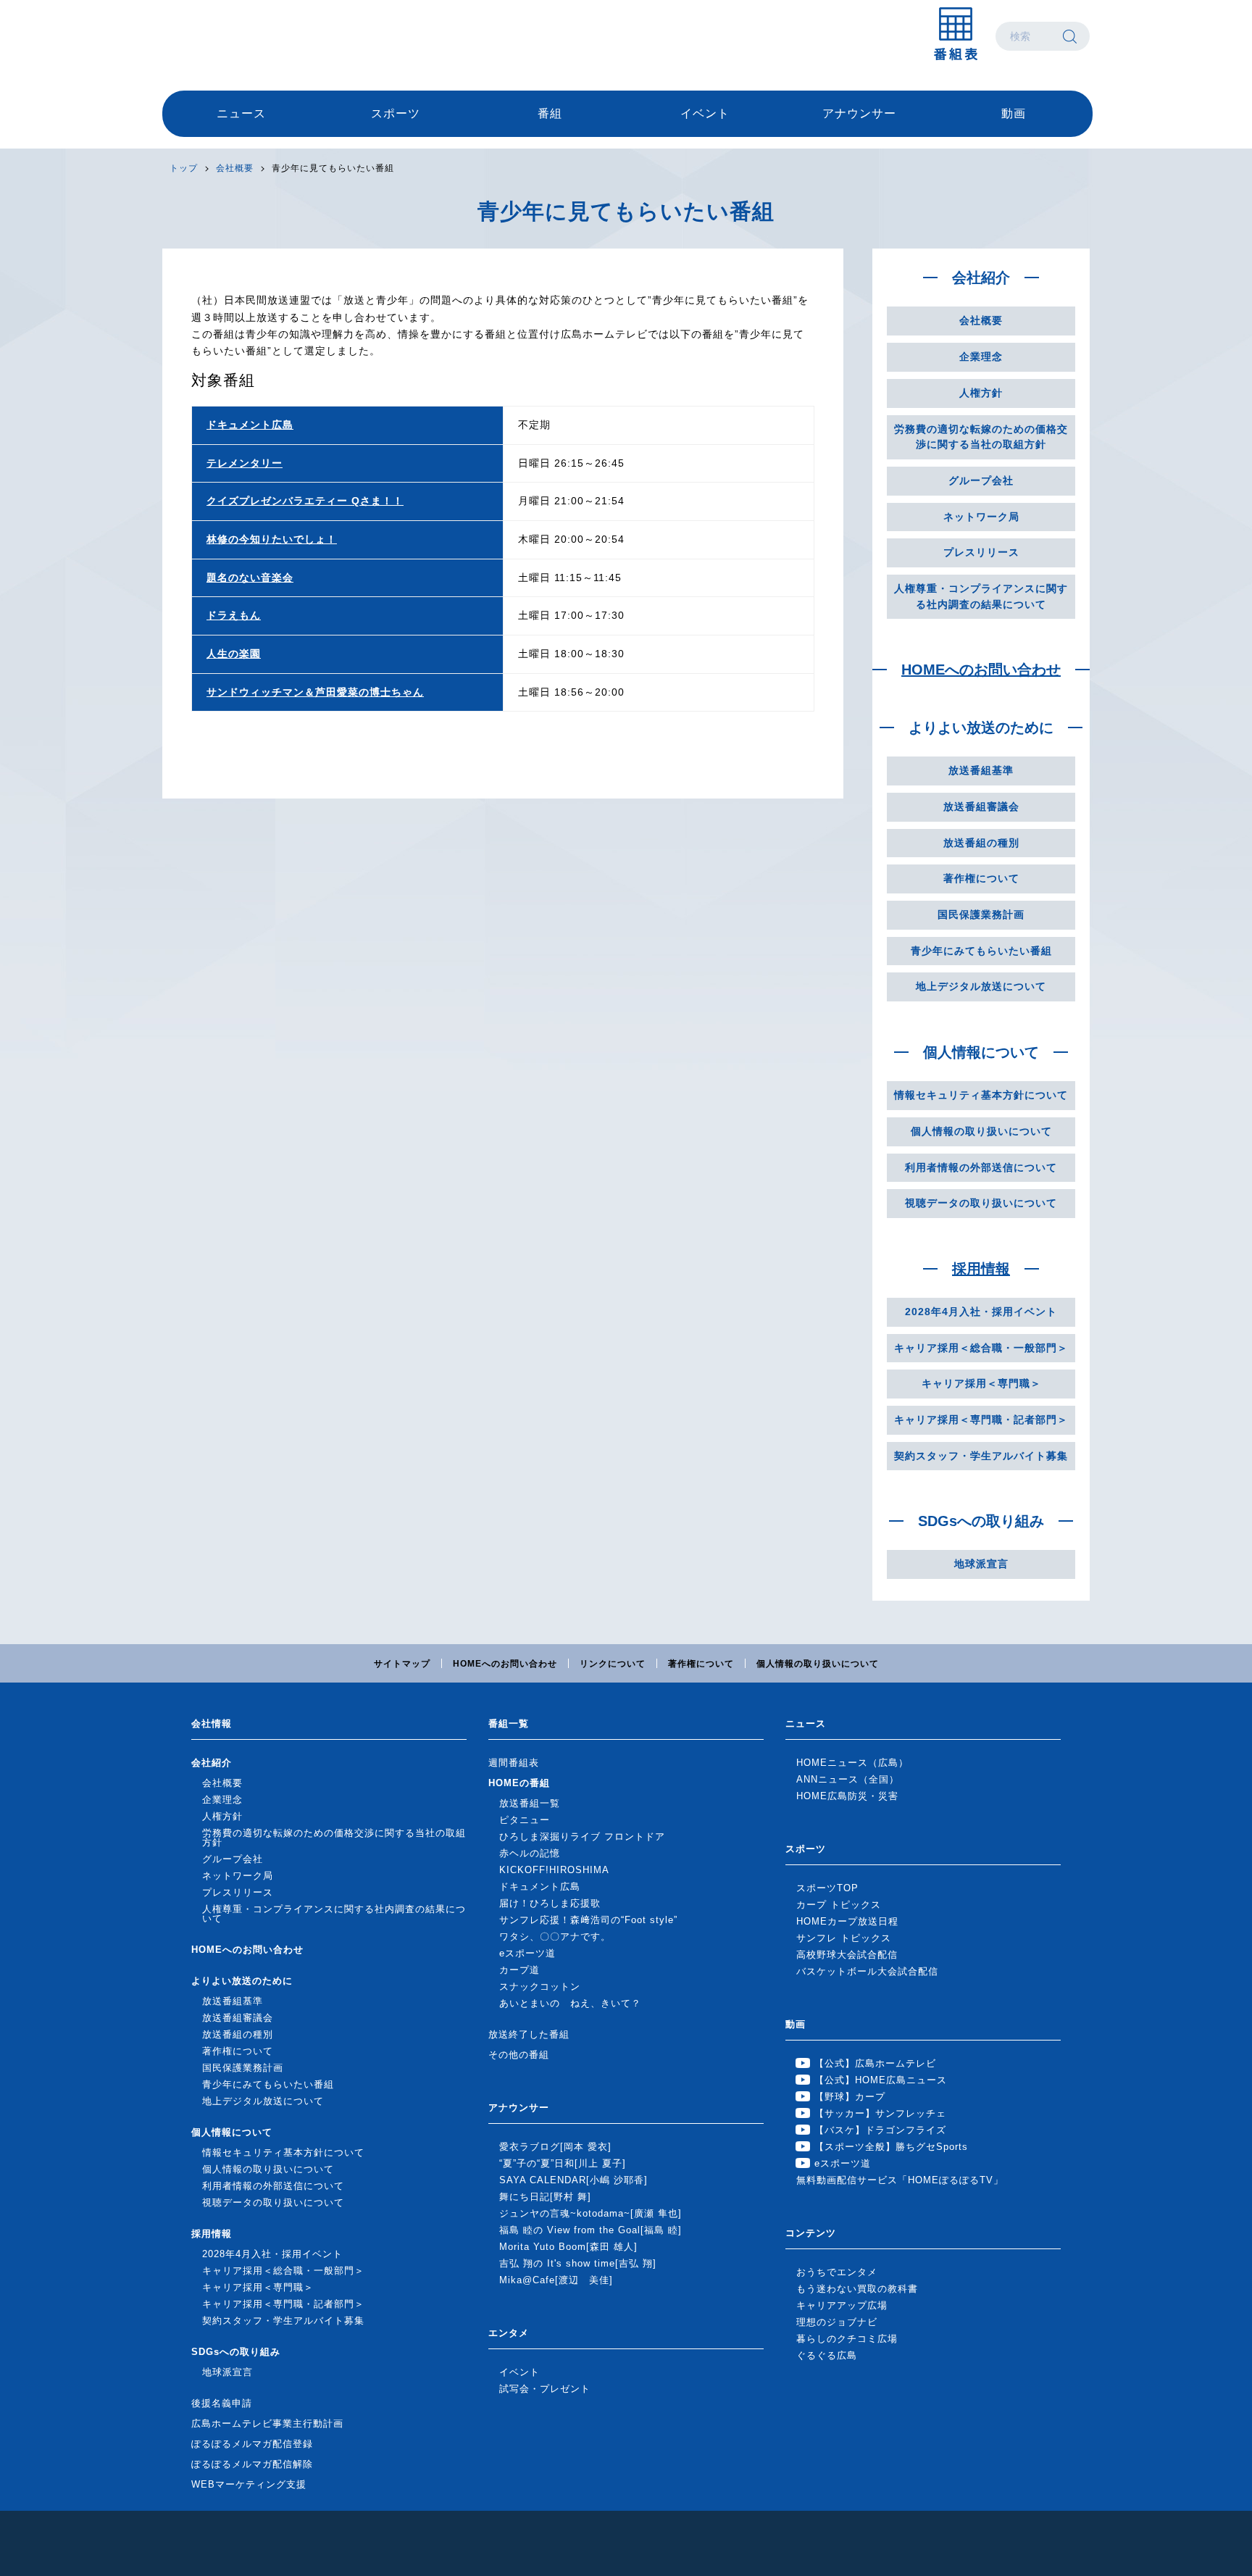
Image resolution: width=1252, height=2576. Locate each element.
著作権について (981, 878)
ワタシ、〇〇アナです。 (555, 1937)
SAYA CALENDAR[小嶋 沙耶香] (573, 2180)
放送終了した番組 (529, 2034)
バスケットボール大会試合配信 (867, 1971)
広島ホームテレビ (238, 36)
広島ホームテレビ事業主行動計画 (267, 2423)
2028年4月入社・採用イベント (981, 1312)
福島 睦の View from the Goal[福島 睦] (590, 2230)
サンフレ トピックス (844, 1938)
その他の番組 (519, 2055)
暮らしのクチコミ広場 (847, 2339)
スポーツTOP (827, 1888)
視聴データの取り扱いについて (981, 1203)
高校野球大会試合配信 (847, 1955)
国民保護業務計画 (981, 914)
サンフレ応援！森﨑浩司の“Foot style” (588, 1920)
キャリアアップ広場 (842, 2305)
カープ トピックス (839, 1905)
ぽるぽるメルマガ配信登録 (252, 2444)
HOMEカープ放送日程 (847, 1921)
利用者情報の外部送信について (981, 1167)
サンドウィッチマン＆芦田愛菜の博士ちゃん (315, 692)
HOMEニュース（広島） (852, 1763)
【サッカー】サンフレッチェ (880, 2113)
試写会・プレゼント (545, 2389)
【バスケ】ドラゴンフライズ (880, 2130)
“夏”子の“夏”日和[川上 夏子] (563, 2163)
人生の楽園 (234, 654)
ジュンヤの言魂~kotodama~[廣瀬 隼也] (590, 2213)
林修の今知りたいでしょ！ (272, 539)
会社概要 (235, 168)
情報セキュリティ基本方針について (981, 1095)
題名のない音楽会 (250, 578)
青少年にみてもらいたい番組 (981, 951)
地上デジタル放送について (981, 986)
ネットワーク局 (981, 517)
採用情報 (981, 1269)
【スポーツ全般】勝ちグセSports (891, 2147)
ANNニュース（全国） (848, 1779)
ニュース (241, 113)
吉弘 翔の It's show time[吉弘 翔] (578, 2263)
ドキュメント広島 (250, 425)
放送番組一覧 (530, 1803)
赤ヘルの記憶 (530, 1853)
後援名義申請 (222, 2403)
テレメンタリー (245, 463)
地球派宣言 (981, 1564)
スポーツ (396, 113)
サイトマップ (402, 1664)
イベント (705, 113)
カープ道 (519, 1970)
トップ (184, 168)
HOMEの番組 (519, 1783)
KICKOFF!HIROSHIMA (554, 1870)
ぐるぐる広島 (827, 2355)
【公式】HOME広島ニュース (881, 2080)
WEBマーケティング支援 (249, 2484)
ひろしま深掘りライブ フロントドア (582, 1837)
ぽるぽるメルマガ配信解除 (252, 2464)
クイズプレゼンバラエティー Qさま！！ (305, 501)
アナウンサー (859, 113)
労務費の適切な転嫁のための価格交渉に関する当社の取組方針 (981, 437)
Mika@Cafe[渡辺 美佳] (556, 2280)
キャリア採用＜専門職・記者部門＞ (981, 1420)
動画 (1014, 113)
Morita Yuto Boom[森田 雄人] (568, 2247)
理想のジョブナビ (837, 2322)
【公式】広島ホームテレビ (875, 2063)
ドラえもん (234, 615)
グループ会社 (981, 480)
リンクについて (613, 1664)
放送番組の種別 (981, 843)
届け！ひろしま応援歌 (550, 1903)
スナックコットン (540, 1987)
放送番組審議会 (981, 806)
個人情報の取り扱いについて (981, 1131)
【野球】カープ (850, 2097)
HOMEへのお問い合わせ (981, 670)
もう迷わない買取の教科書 (857, 2289)
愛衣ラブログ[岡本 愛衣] (555, 2147)
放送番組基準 (981, 770)
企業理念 (981, 357)
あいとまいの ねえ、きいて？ (570, 2003)
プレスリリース (981, 552)
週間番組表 (514, 1763)
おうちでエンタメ (837, 2272)
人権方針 (981, 393)
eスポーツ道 (527, 1953)
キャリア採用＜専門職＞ (981, 1383)
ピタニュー (525, 1820)
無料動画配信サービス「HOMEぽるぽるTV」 (900, 2180)
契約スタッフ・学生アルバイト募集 (981, 1456)
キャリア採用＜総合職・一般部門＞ (981, 1348)
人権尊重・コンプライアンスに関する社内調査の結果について (981, 596)
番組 (550, 113)
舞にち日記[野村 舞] (545, 2197)
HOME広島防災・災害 (847, 1796)
